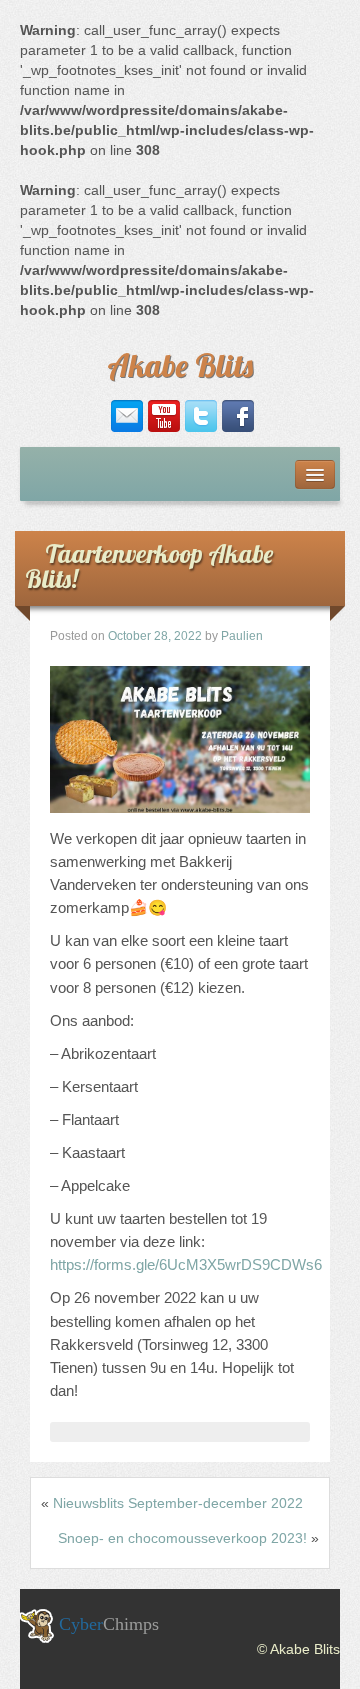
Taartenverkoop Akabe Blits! (149, 566)
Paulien (242, 636)
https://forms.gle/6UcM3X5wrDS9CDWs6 (186, 1264)
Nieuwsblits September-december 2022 (178, 1503)
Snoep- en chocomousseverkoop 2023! (182, 1538)
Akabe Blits (180, 365)
